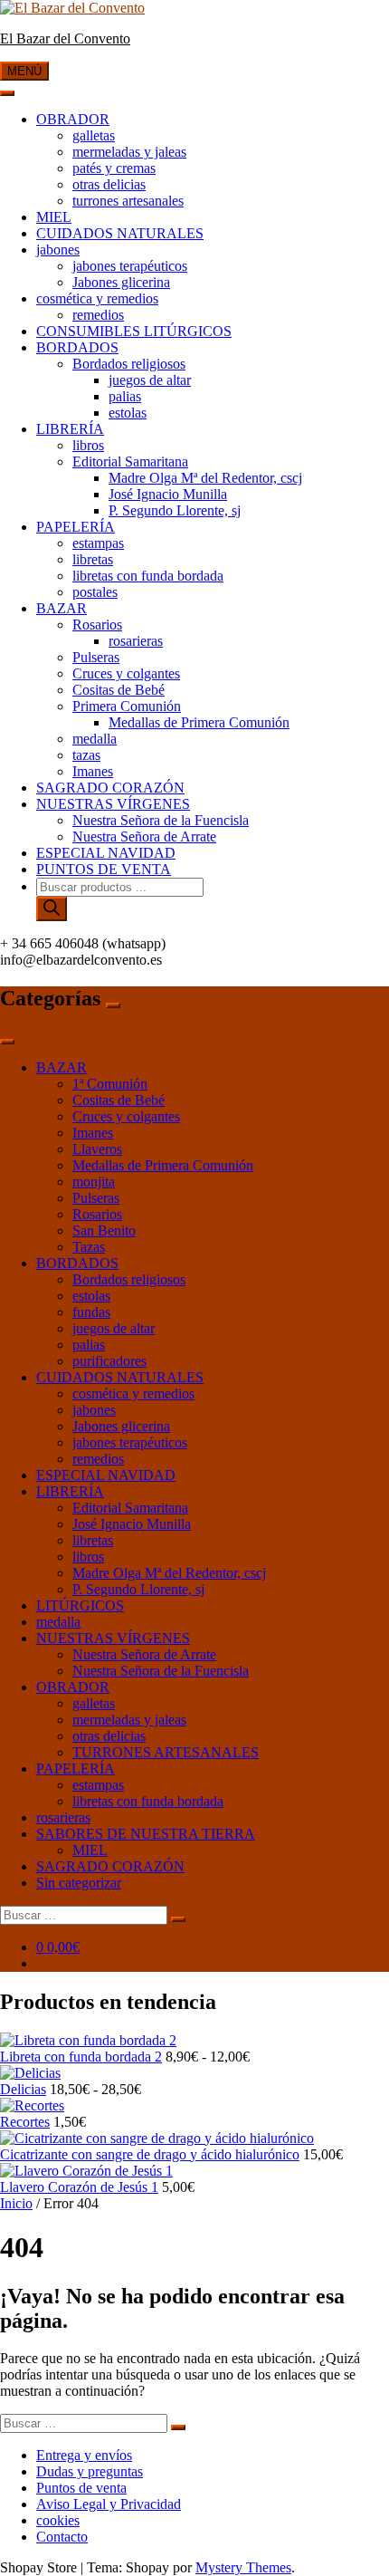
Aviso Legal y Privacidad (109, 2504)
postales (95, 592)
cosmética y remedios (97, 298)
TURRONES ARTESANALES (166, 1752)
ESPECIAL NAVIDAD (106, 853)
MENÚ (24, 71)
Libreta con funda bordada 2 (81, 2057)
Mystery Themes (243, 2567)
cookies (58, 2520)
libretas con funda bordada (148, 576)
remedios (98, 315)
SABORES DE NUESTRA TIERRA (146, 1834)
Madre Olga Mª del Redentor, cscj (205, 478)
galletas (94, 135)
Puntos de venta (81, 2488)
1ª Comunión (110, 1084)
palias (125, 396)
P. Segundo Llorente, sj (175, 510)
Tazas (89, 1247)
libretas (93, 559)
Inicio (16, 2203)
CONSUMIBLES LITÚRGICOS (134, 331)
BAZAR (62, 608)
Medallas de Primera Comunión (199, 722)
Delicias (23, 2089)
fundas (91, 1312)
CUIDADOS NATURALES (120, 233)
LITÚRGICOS (80, 1605)
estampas (98, 543)
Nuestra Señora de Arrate (144, 836)
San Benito (104, 1230)
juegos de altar (150, 380)
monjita (94, 1182)
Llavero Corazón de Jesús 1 (79, 2187)
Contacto (62, 2537)
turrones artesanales (128, 201)
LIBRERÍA (70, 429)
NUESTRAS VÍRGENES (113, 804)
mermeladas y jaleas (129, 152)
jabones (58, 250)
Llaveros (97, 1149)
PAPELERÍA (76, 527)
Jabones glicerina (121, 282)
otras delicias (109, 184)
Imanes (93, 771)
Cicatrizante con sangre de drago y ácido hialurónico (150, 2154)
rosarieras (136, 641)
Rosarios (97, 625)
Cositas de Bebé (119, 690)
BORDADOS (77, 347)
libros (88, 445)
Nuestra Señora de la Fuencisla (161, 820)
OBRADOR (73, 119)
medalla (95, 739)
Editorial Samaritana (130, 461)
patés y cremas (114, 168)
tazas (86, 755)
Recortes (25, 2122)
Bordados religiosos (129, 364)
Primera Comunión (127, 706)
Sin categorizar (79, 1883)
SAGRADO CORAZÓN (110, 788)
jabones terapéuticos (130, 266)
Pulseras (96, 657)
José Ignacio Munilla (168, 494)
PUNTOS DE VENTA (104, 869)
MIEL (54, 217)
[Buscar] (52, 909)
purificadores (109, 1361)
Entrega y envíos (84, 2455)
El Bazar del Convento (65, 38)
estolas (128, 413)
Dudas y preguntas (90, 2471)
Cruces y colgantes (126, 673)
